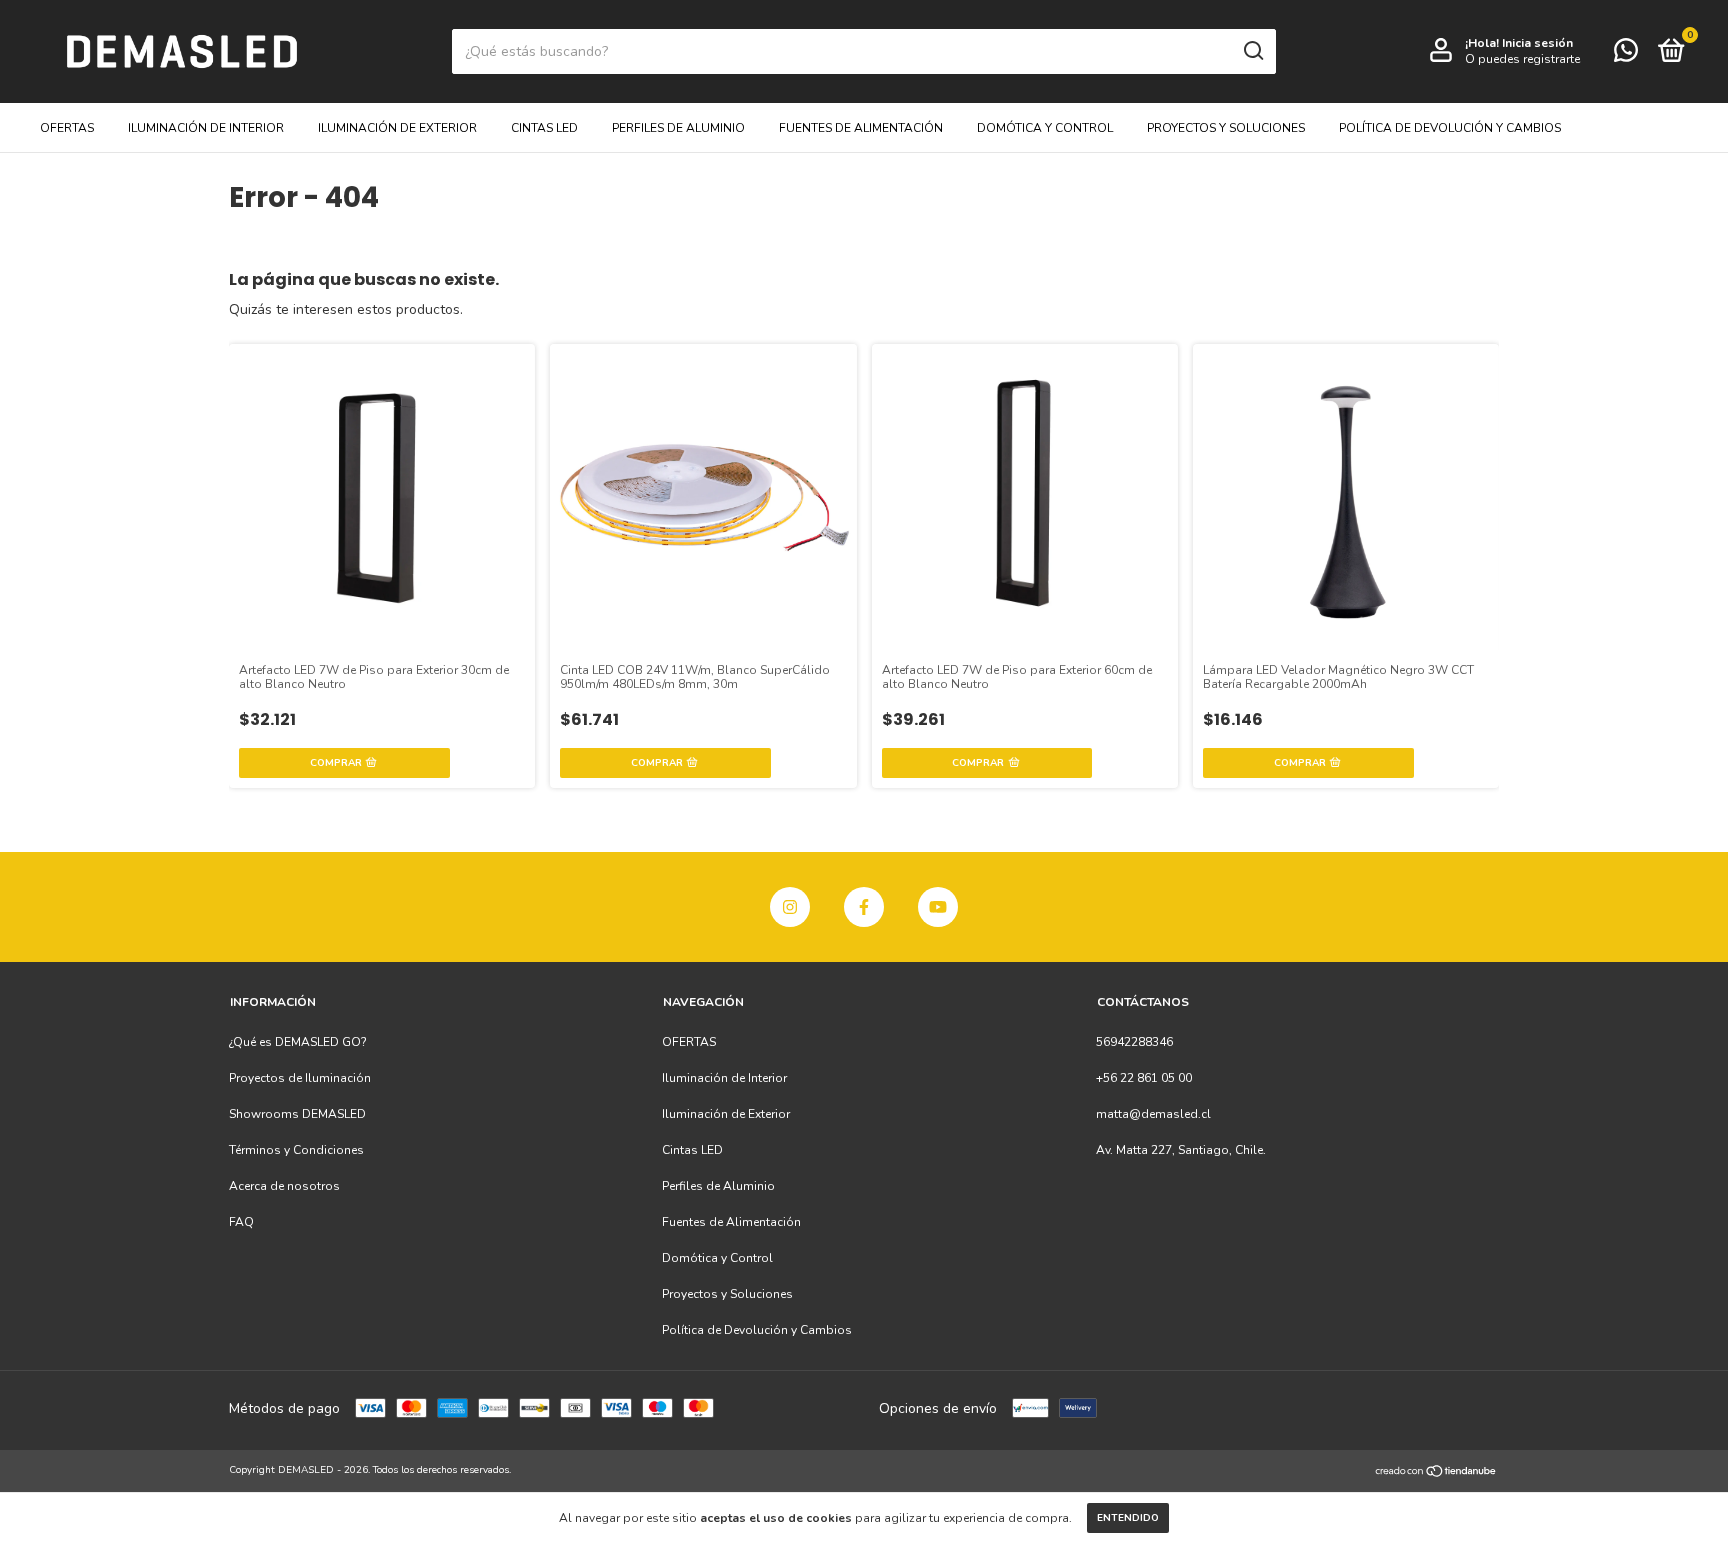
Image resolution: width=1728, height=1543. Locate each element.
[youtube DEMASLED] (938, 907)
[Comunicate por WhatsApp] (1626, 55)
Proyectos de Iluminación (300, 1078)
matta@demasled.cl (1153, 1114)
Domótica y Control (1045, 128)
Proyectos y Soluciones (1226, 128)
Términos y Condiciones (296, 1150)
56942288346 (1134, 1042)
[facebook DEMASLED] (864, 907)
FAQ (241, 1222)
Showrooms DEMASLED (297, 1114)
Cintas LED (544, 128)
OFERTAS (67, 128)
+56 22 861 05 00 (1144, 1078)
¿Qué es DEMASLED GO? (298, 1042)
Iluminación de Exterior (397, 128)
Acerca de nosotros (284, 1186)
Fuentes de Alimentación (861, 128)
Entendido (1128, 1518)
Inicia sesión (1537, 43)
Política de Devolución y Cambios (1450, 128)
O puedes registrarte (1522, 59)
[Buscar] (1252, 51)
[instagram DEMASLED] (790, 907)
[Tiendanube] (1436, 1472)
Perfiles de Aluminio (678, 128)
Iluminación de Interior (206, 128)
